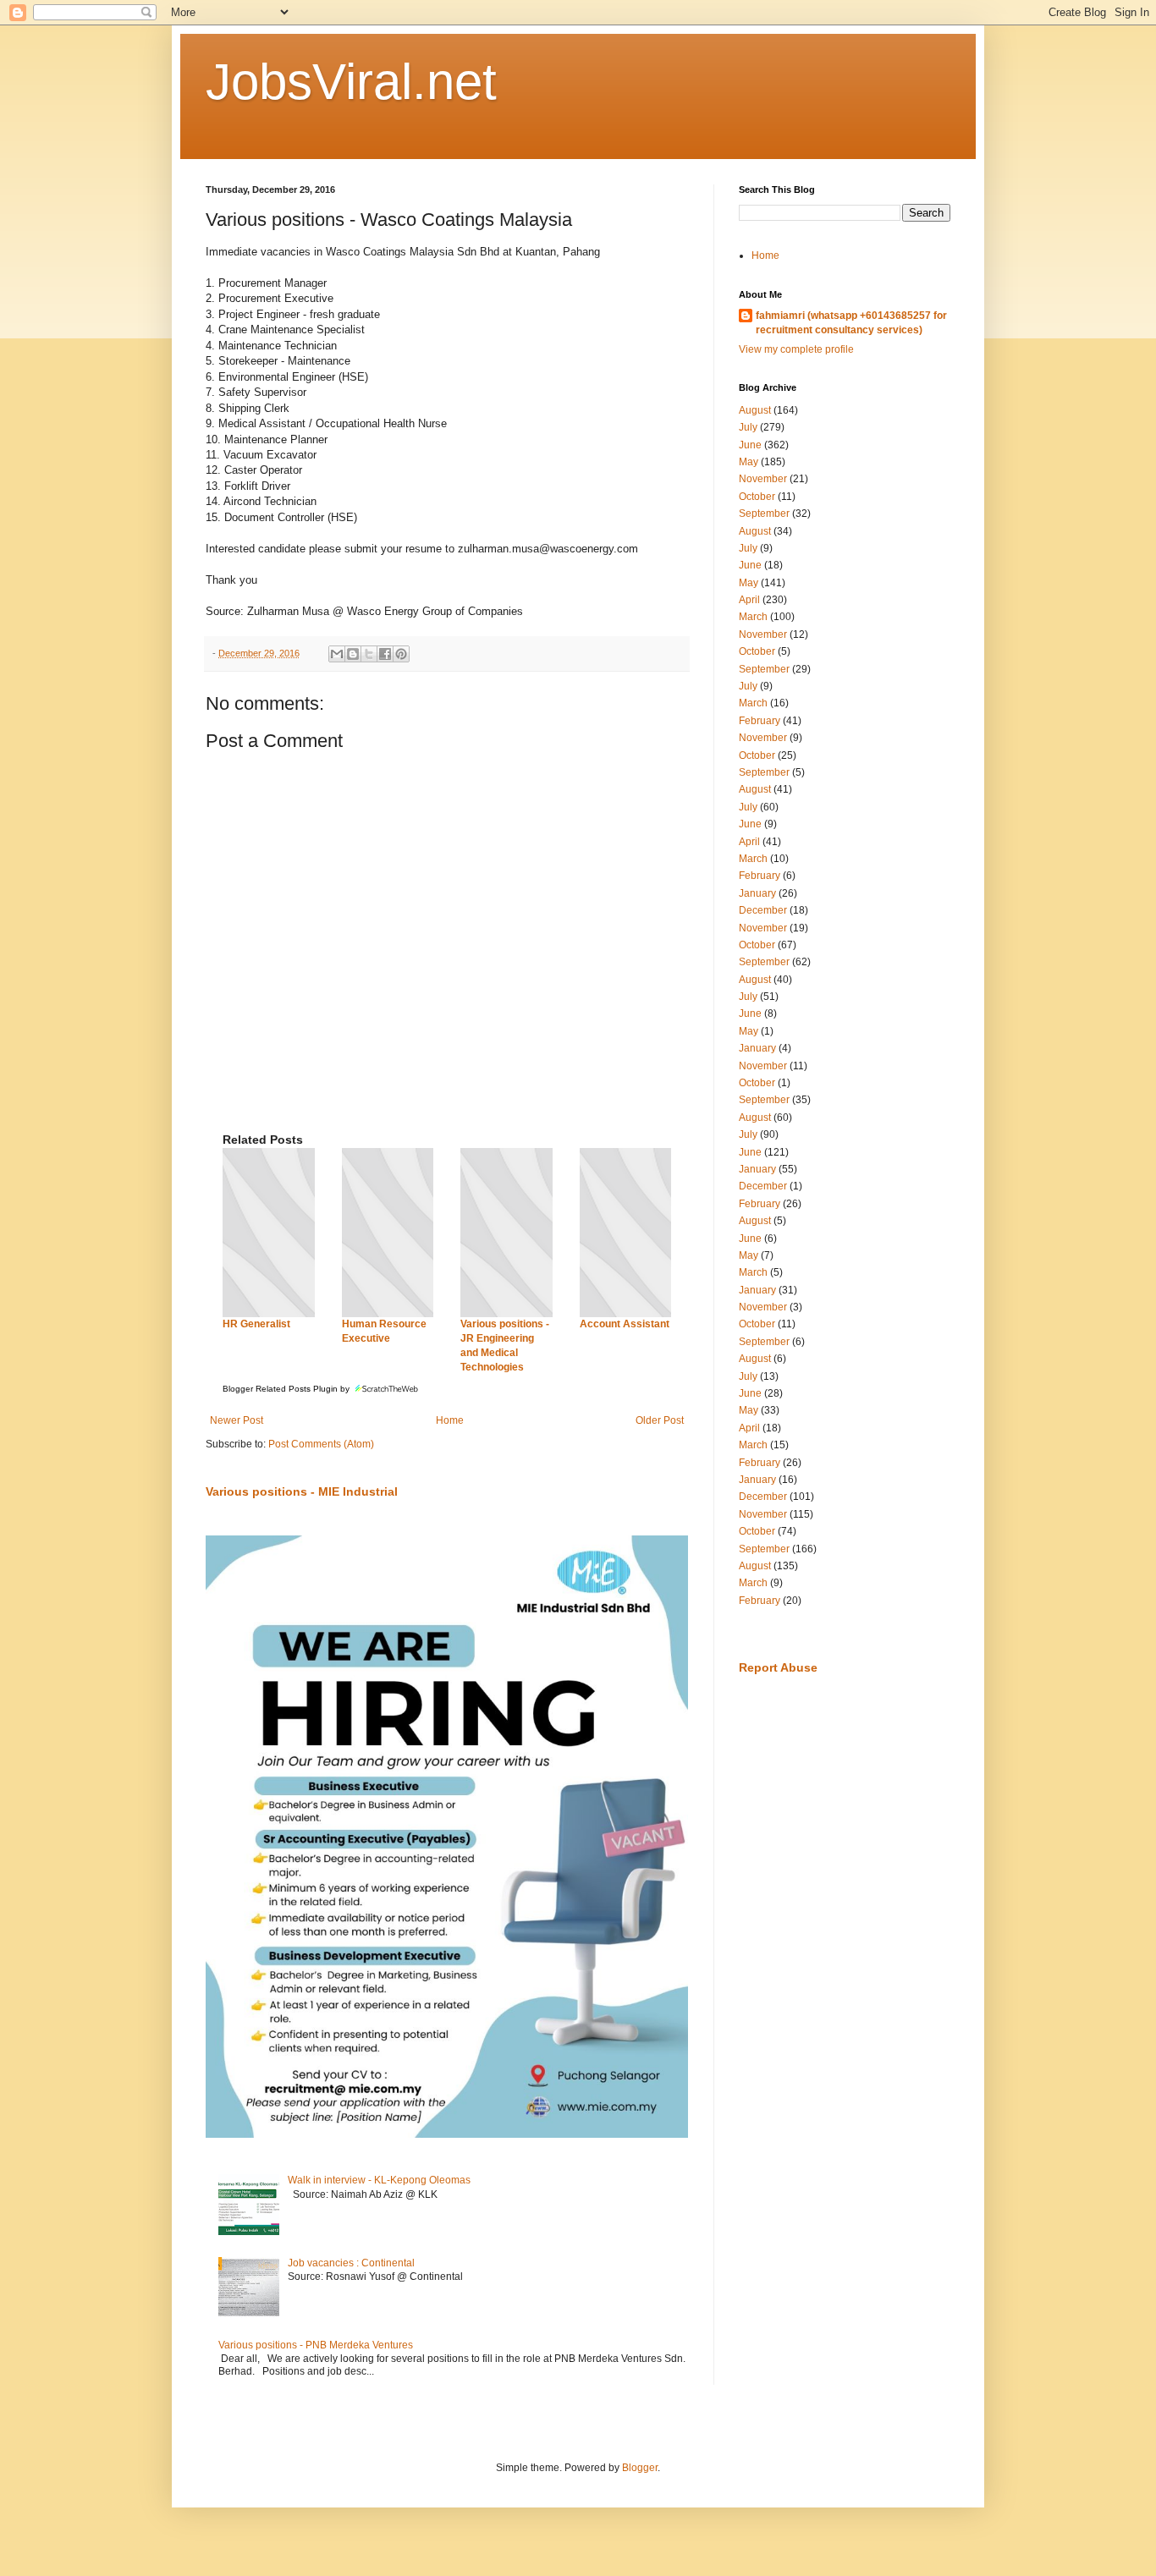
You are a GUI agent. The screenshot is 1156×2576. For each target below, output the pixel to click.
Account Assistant (625, 1324)
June (750, 445)
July (748, 427)
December (763, 910)
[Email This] (337, 654)
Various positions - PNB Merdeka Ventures (316, 2345)
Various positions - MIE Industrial (302, 1491)
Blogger (640, 2468)
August (755, 410)
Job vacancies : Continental (351, 2263)
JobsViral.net (351, 82)
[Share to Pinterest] (401, 654)
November (763, 479)
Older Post (660, 1420)
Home (450, 1420)
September (764, 514)
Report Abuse (778, 1667)
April (749, 600)
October (757, 497)
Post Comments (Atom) (321, 1444)
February (760, 721)
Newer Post (237, 1420)
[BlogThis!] (353, 654)
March (753, 617)
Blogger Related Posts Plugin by (287, 1389)
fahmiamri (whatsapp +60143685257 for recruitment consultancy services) (851, 323)
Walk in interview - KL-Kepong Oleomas (379, 2180)
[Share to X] (369, 654)
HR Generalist (256, 1324)
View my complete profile (796, 349)
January (757, 893)
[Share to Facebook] (385, 654)
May (749, 462)
